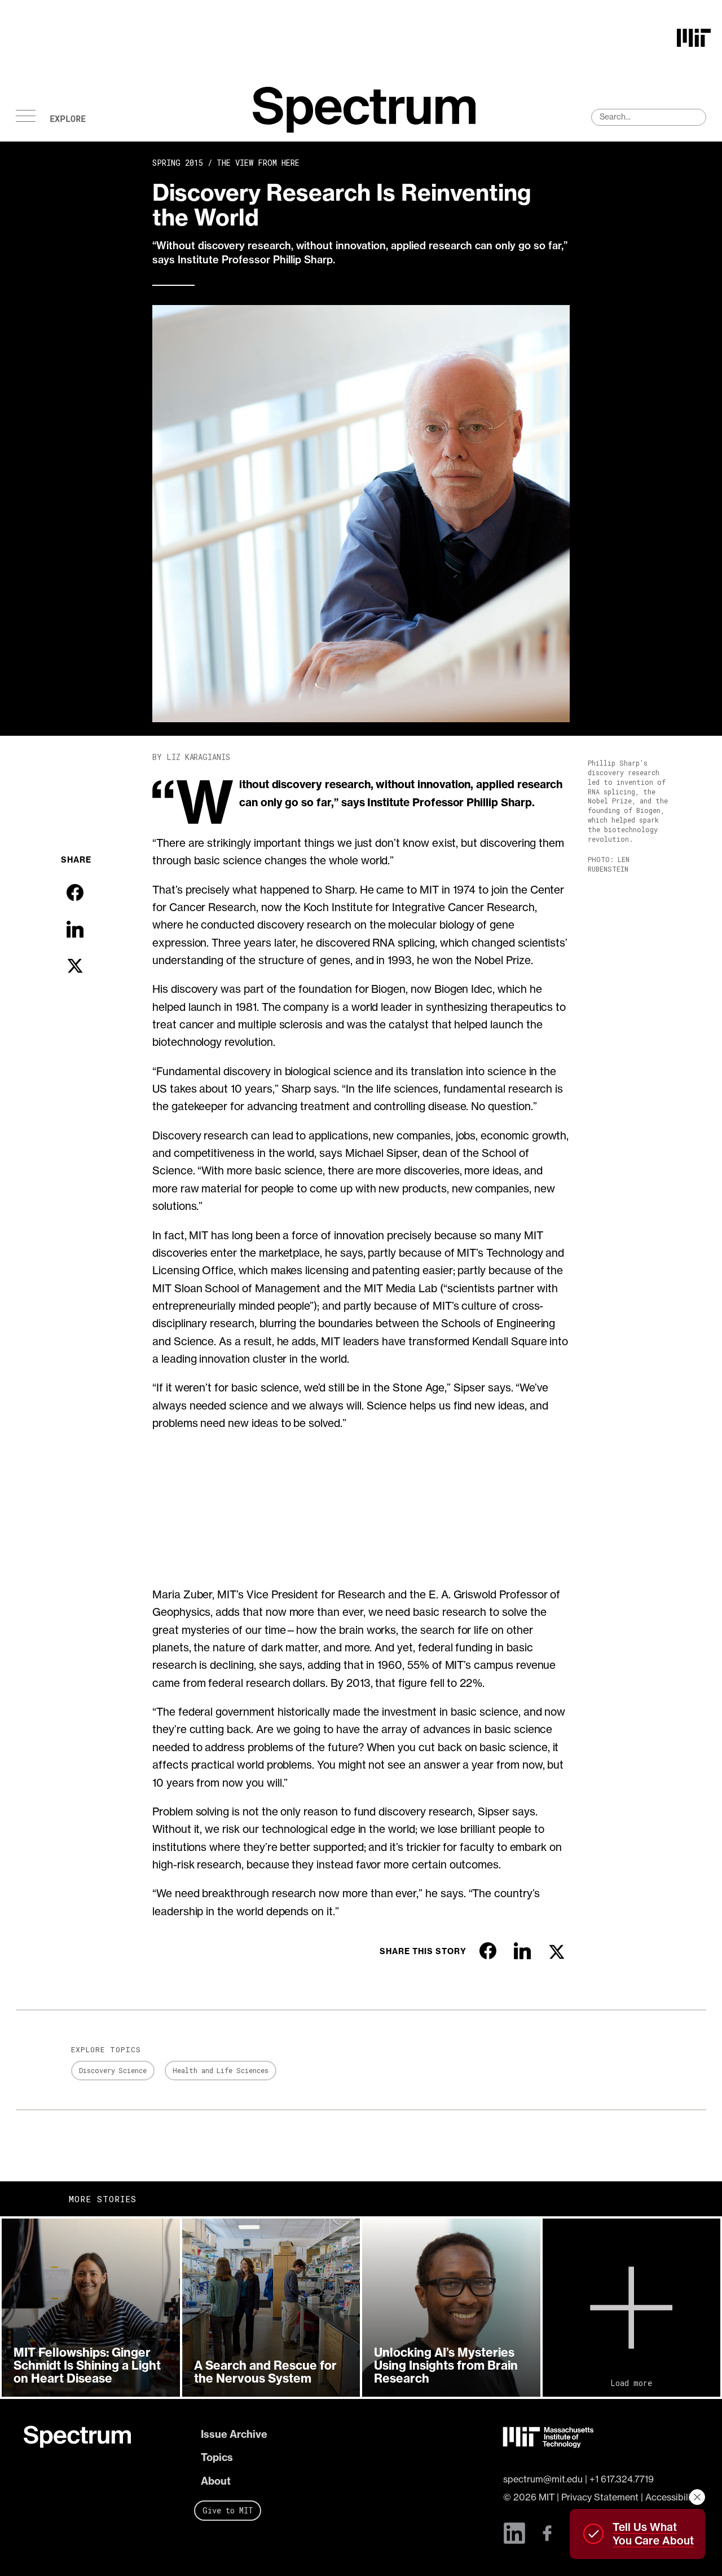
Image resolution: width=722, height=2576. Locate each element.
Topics (217, 2457)
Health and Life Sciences (221, 2070)
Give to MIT (228, 2510)
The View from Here (258, 163)
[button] (91, 2308)
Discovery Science (113, 2070)
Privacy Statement (600, 2497)
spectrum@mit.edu (543, 2479)
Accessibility (672, 2497)
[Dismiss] (697, 2497)
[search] (649, 117)
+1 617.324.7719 (622, 2479)
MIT (547, 2497)
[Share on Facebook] (75, 892)
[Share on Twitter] (75, 966)
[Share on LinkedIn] (75, 929)
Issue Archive (234, 2434)
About (216, 2481)
